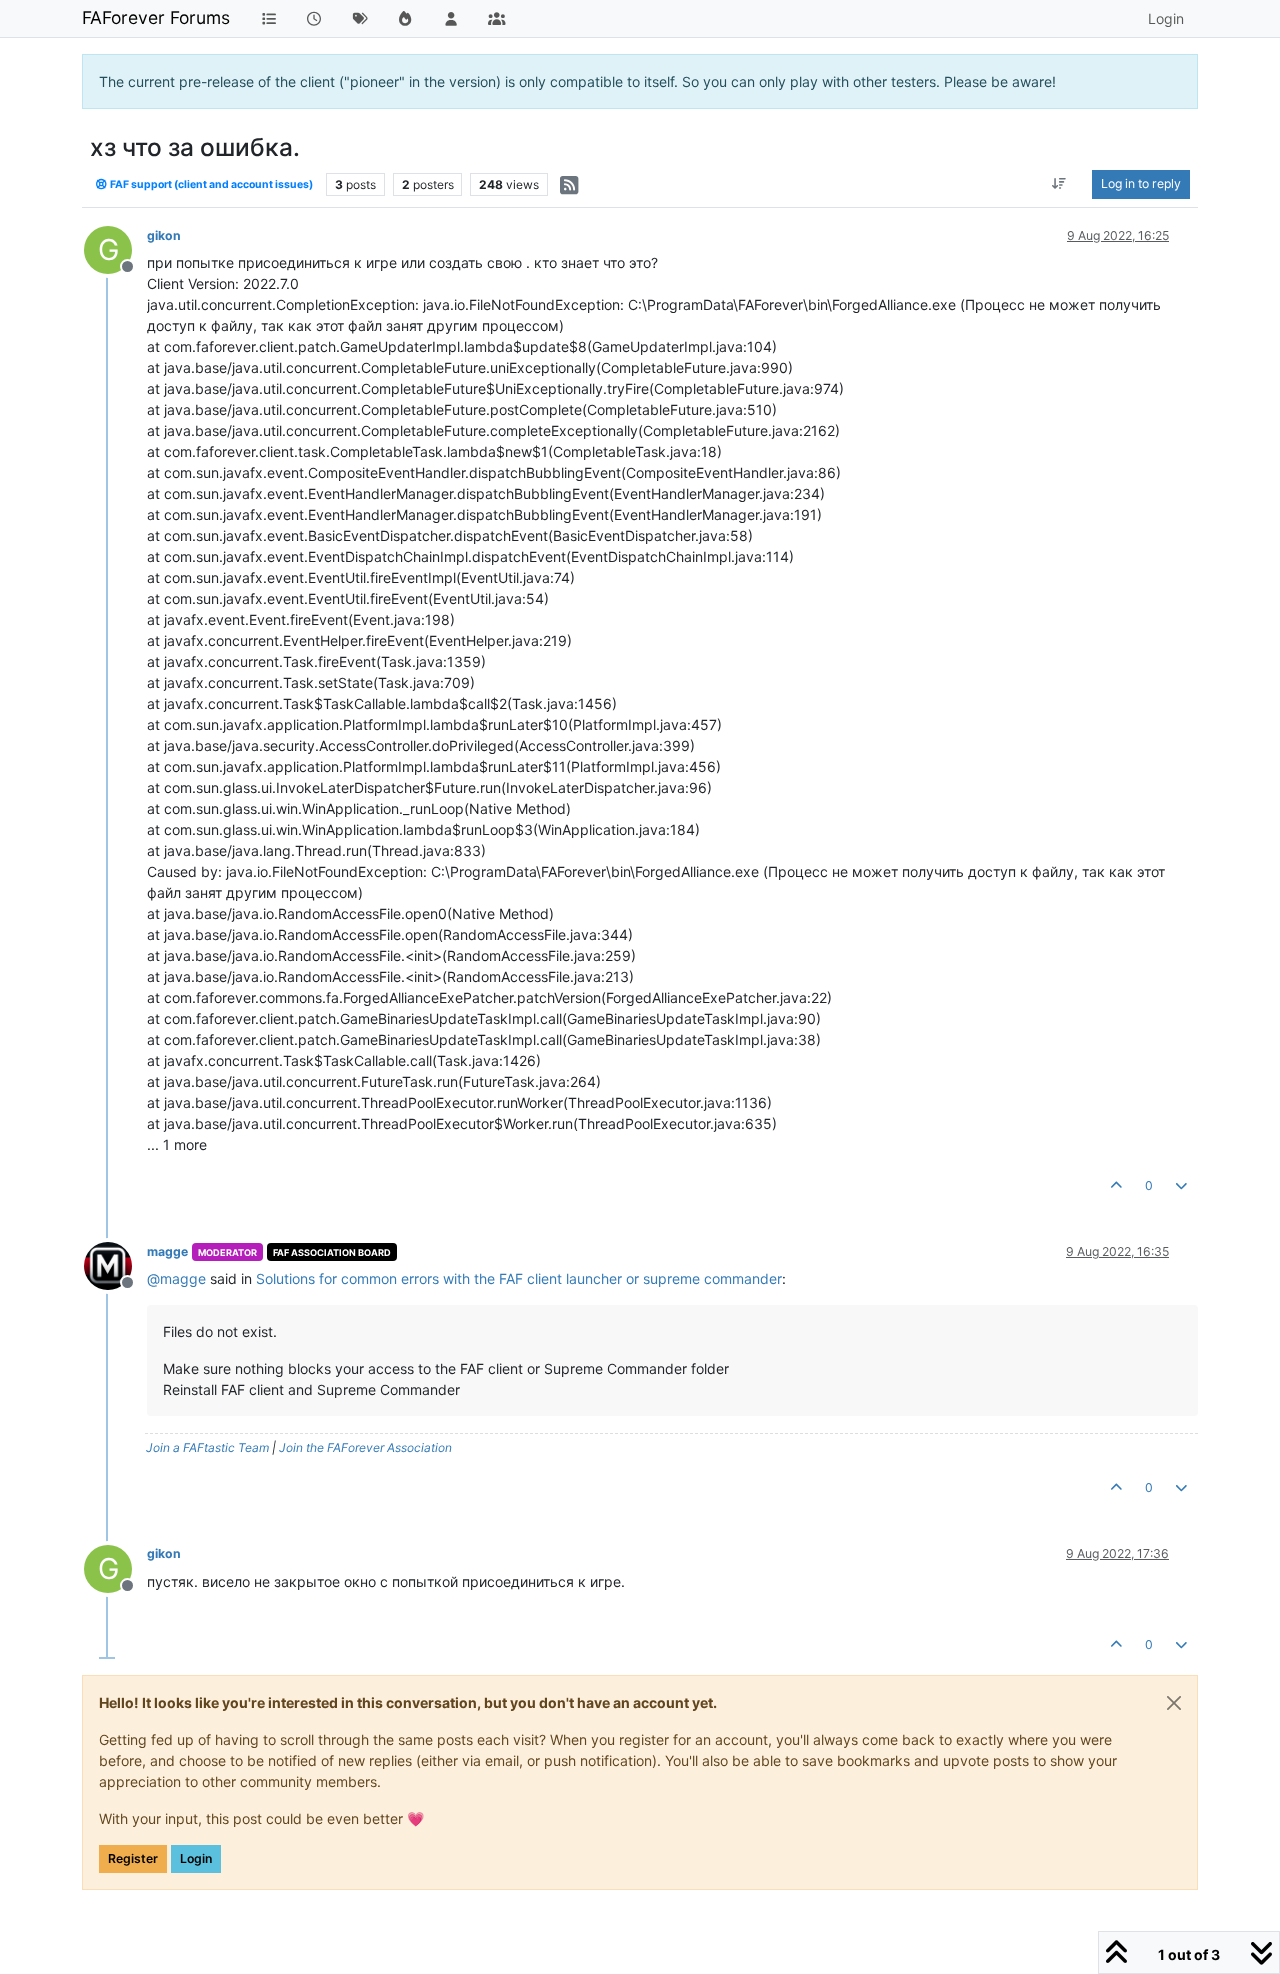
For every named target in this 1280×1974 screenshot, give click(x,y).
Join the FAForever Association (365, 1447)
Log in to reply (1141, 183)
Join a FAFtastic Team (207, 1447)
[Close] (1174, 1703)
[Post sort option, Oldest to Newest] (1059, 184)
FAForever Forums (156, 17)
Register (133, 1858)
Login (196, 1858)
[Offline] (115, 1264)
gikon (164, 235)
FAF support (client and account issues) (210, 184)
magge (167, 1251)
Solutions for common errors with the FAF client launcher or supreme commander (519, 1278)
